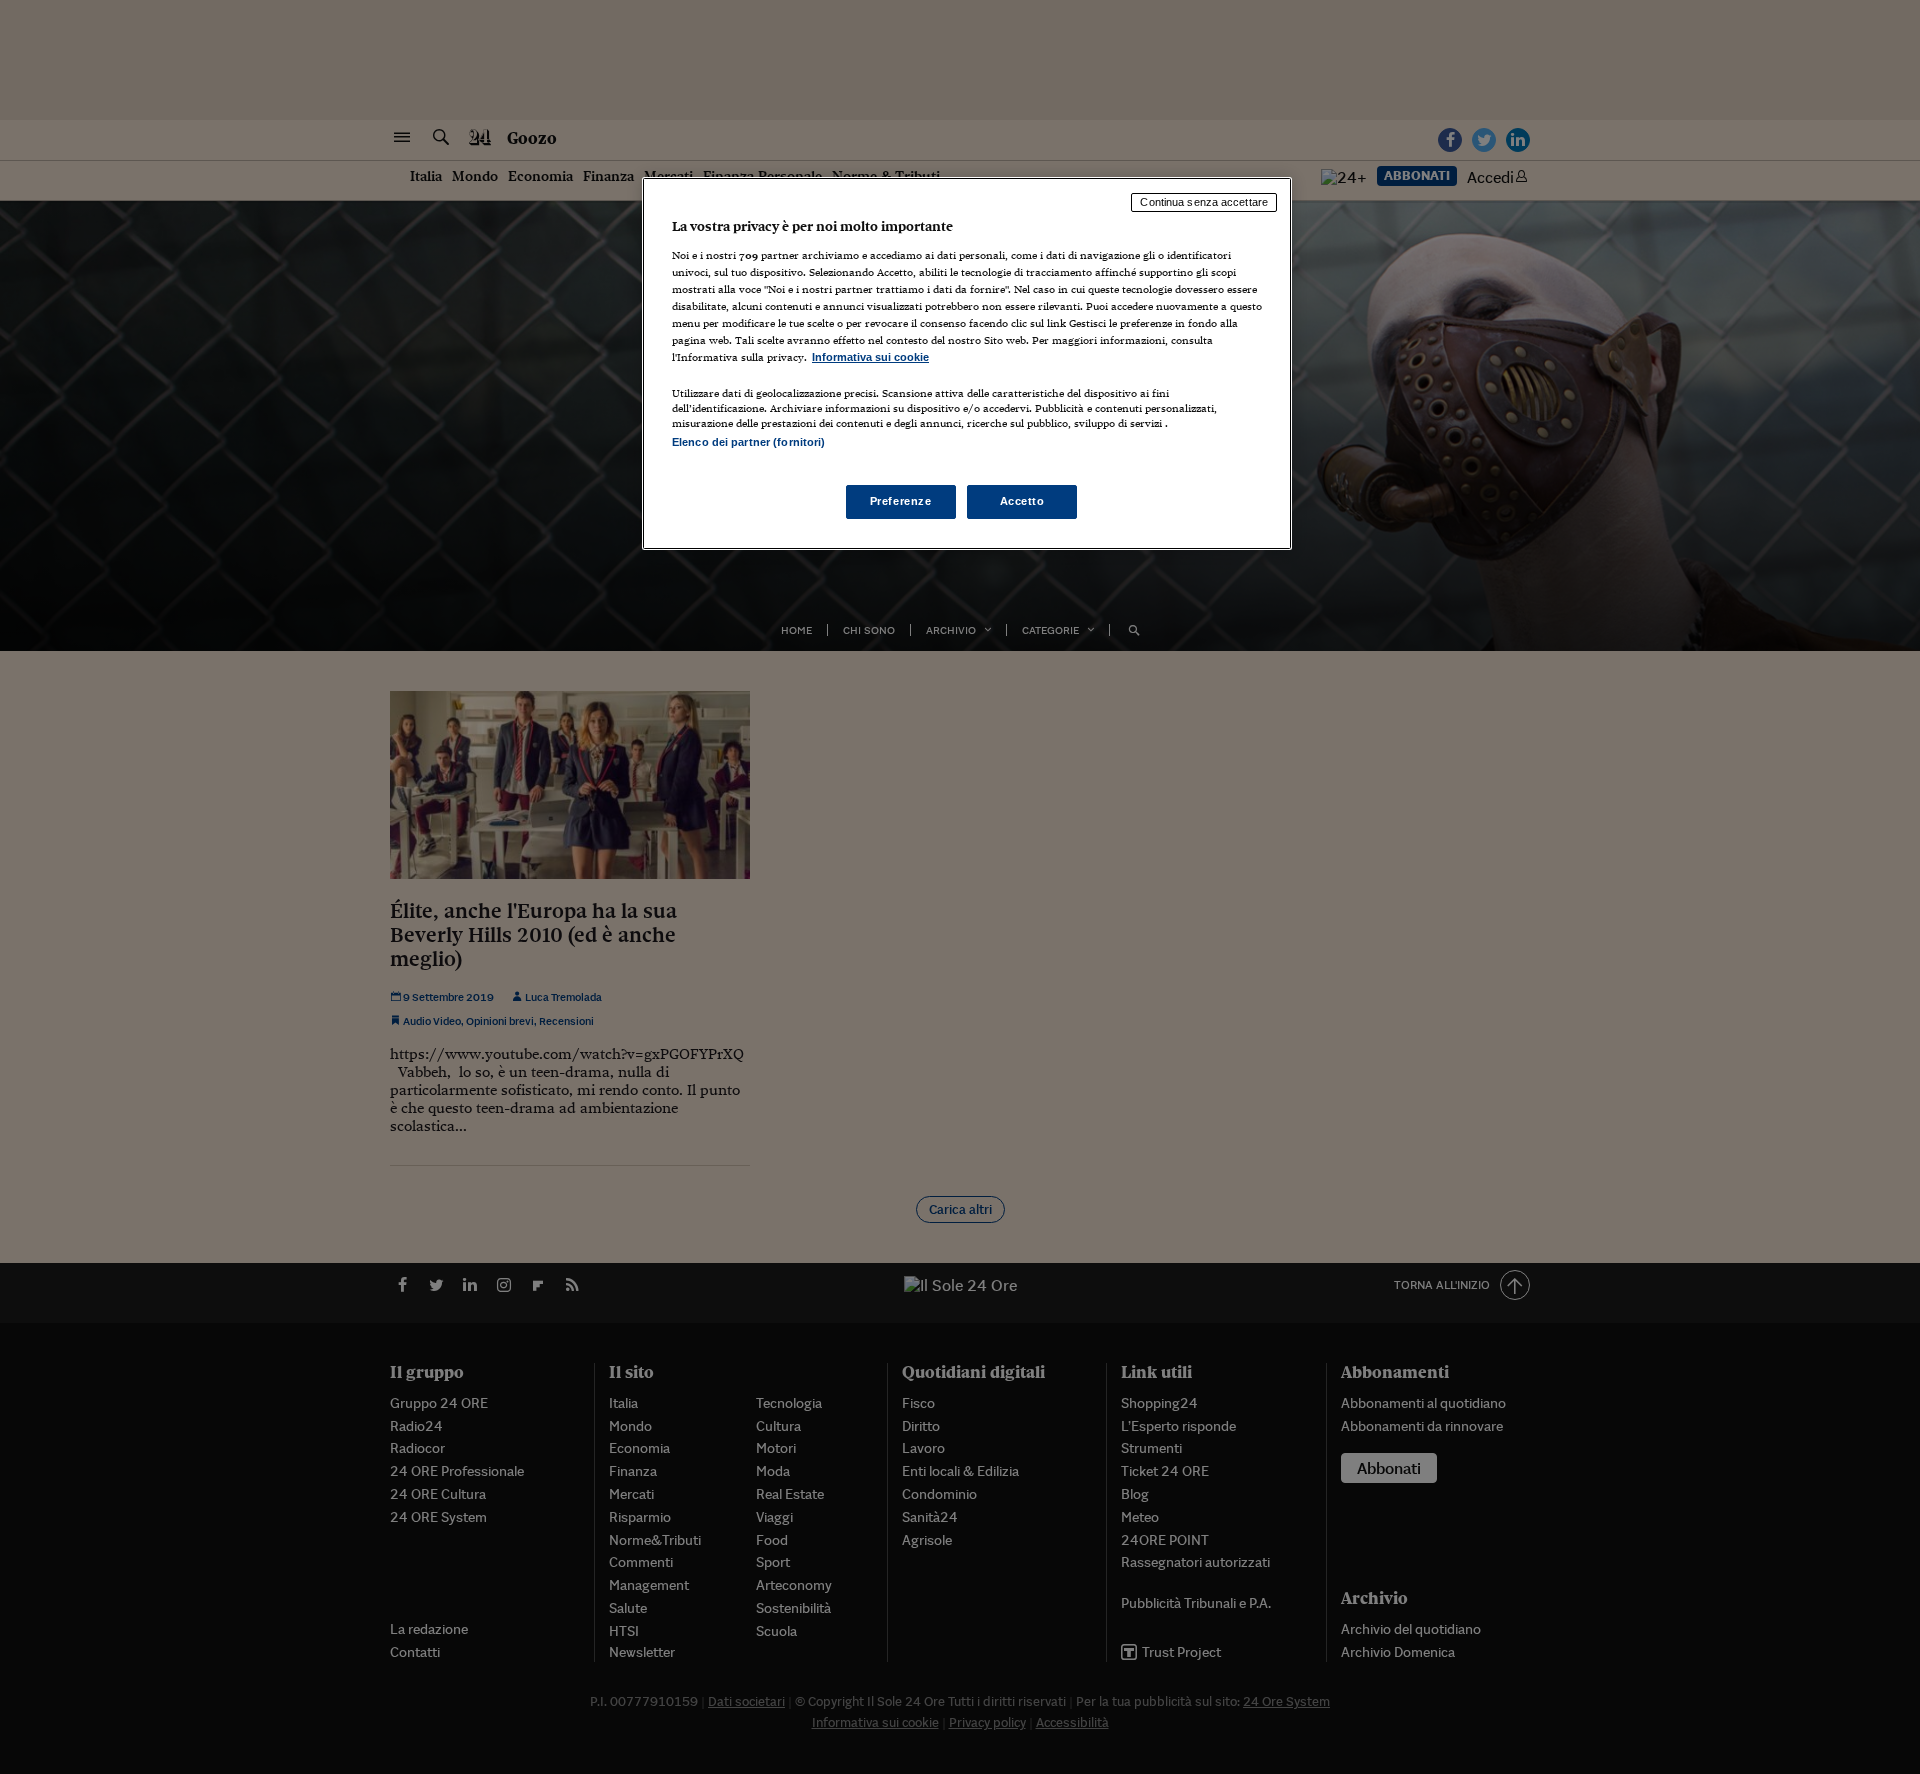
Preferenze (901, 501)
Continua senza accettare (1204, 202)
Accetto (1022, 501)
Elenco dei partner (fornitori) (748, 442)
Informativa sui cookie (870, 357)
